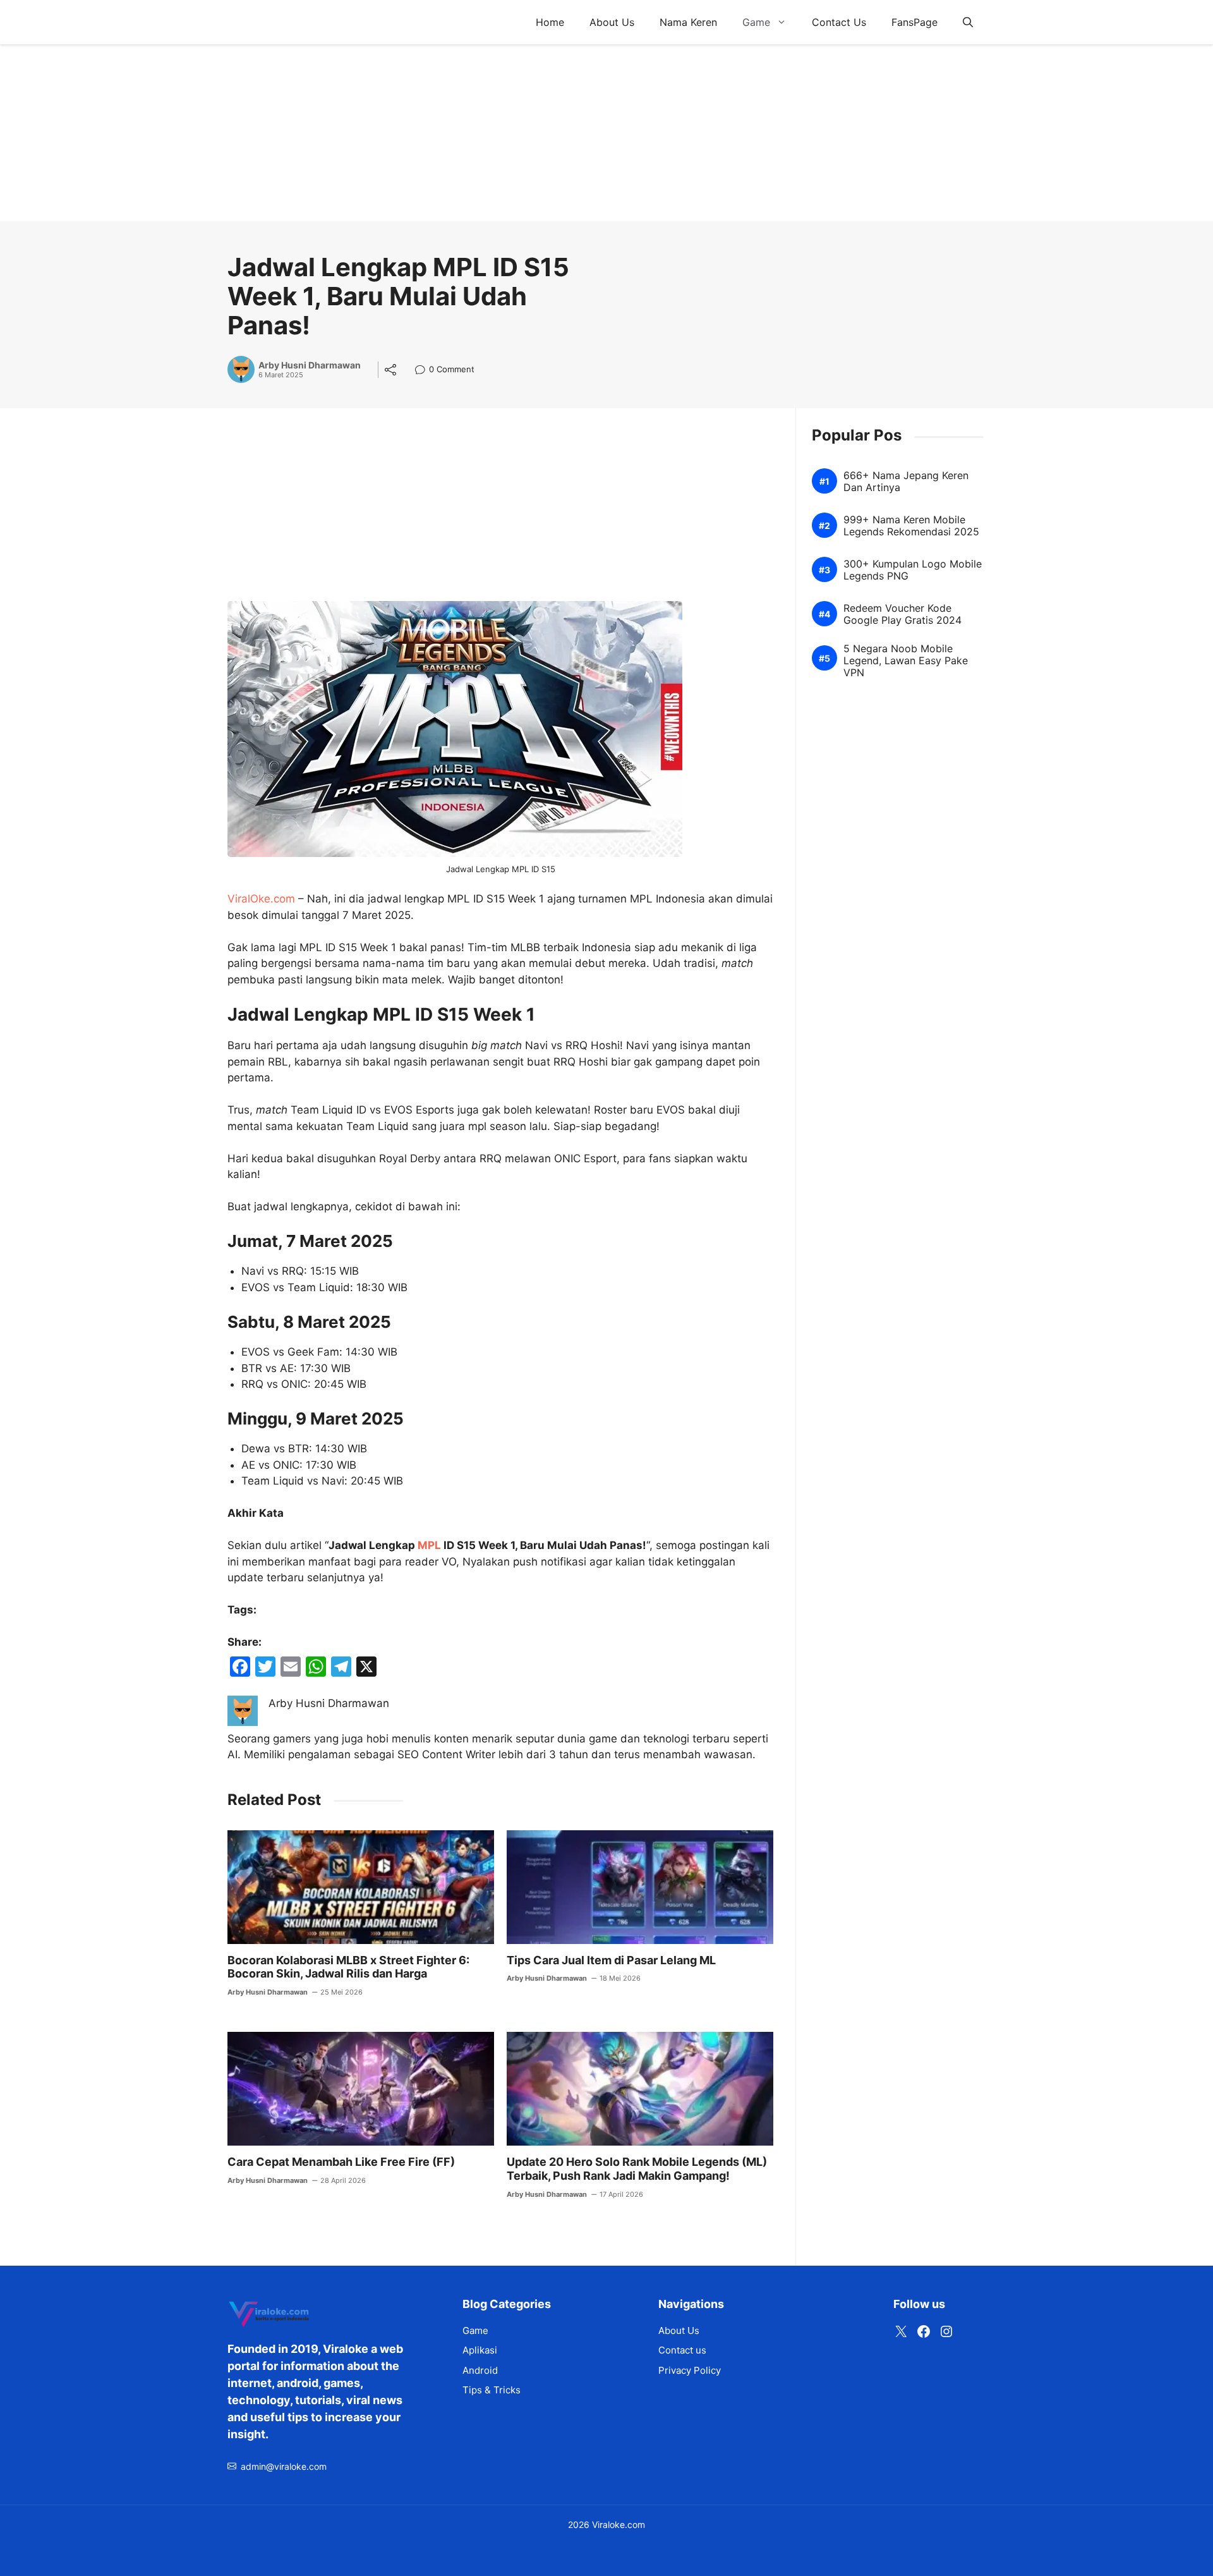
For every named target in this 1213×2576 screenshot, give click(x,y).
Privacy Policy (690, 2370)
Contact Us (839, 22)
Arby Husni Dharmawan (310, 365)
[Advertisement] (379, 133)
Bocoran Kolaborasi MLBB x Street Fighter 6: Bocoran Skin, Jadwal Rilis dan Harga (348, 1967)
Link (424, 371)
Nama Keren (688, 22)
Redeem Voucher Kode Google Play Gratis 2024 (902, 614)
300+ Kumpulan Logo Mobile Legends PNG (913, 570)
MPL (429, 1545)
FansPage (914, 22)
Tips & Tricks (492, 2390)
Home (550, 22)
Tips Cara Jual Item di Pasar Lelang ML (611, 1960)
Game (756, 22)
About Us (612, 22)
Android (480, 2370)
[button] (968, 22)
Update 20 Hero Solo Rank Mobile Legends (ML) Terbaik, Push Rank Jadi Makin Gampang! (637, 2169)
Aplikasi (480, 2350)
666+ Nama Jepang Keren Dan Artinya (906, 482)
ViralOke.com (261, 899)
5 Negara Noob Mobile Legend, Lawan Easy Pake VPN (906, 661)
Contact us (682, 2350)
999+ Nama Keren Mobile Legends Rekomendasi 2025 (911, 526)
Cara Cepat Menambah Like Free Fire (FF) (341, 2162)
